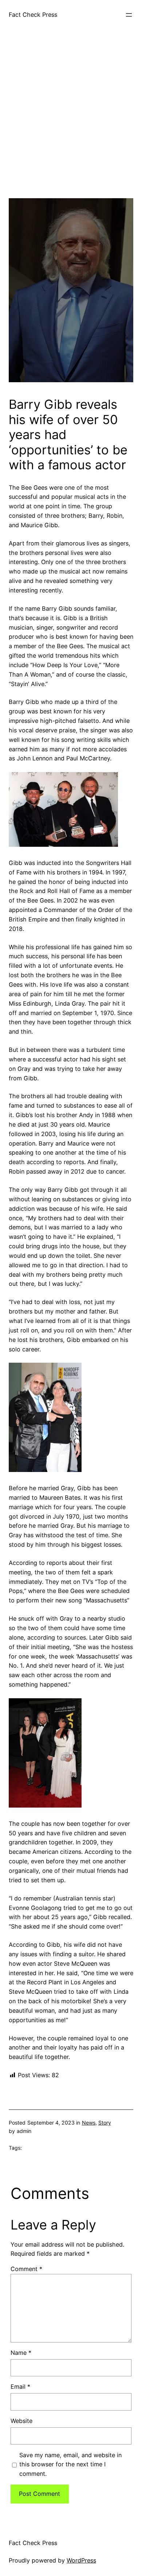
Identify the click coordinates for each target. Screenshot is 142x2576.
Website (21, 2421)
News (89, 2123)
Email (20, 2387)
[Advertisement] (71, 127)
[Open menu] (129, 15)
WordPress (81, 2560)
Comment (26, 2269)
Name (21, 2353)
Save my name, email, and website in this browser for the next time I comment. (70, 2465)
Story (105, 2123)
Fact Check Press (33, 15)
